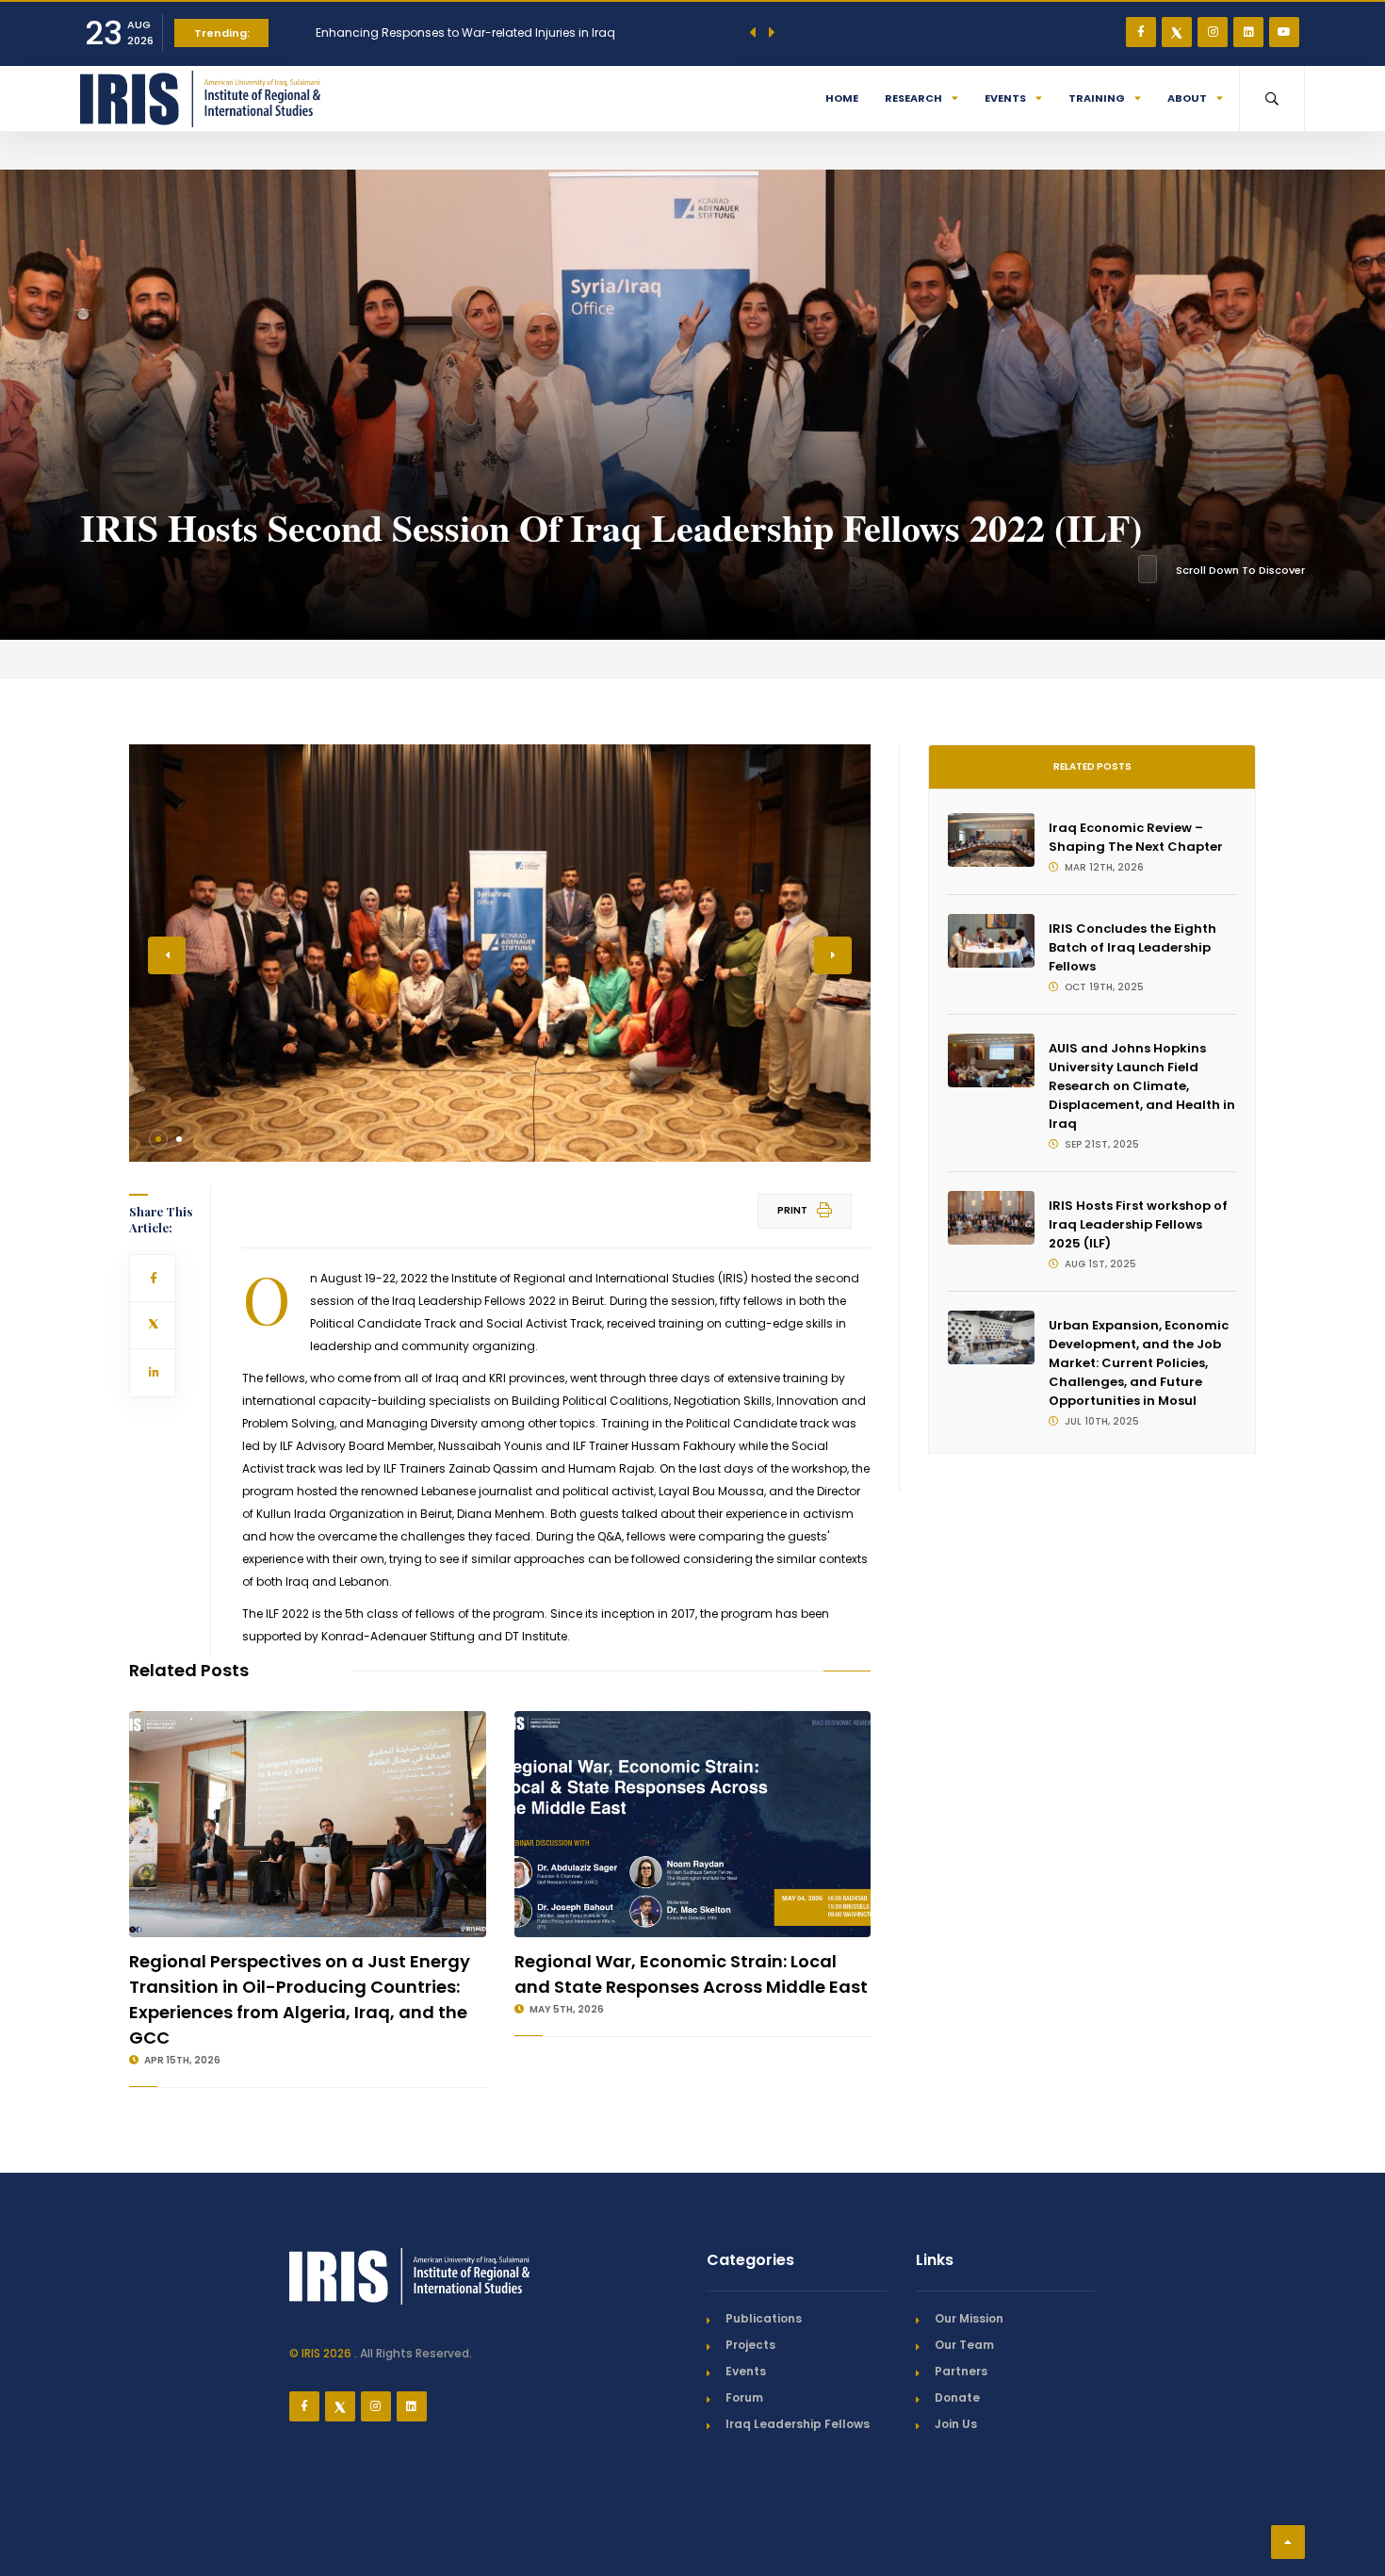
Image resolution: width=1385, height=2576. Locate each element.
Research (913, 98)
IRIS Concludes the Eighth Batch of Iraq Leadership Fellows (1132, 947)
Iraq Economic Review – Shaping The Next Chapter (1136, 837)
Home (842, 98)
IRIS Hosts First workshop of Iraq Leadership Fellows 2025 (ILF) (1138, 1224)
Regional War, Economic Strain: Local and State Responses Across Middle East (691, 1974)
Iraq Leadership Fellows (798, 2424)
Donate (957, 2397)
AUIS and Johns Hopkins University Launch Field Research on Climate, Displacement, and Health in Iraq (1142, 1086)
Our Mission (969, 2318)
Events (1005, 98)
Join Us (956, 2424)
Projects (750, 2345)
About (1187, 98)
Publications (764, 2318)
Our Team (964, 2345)
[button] (158, 1139)
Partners (961, 2371)
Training (1097, 98)
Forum (744, 2397)
